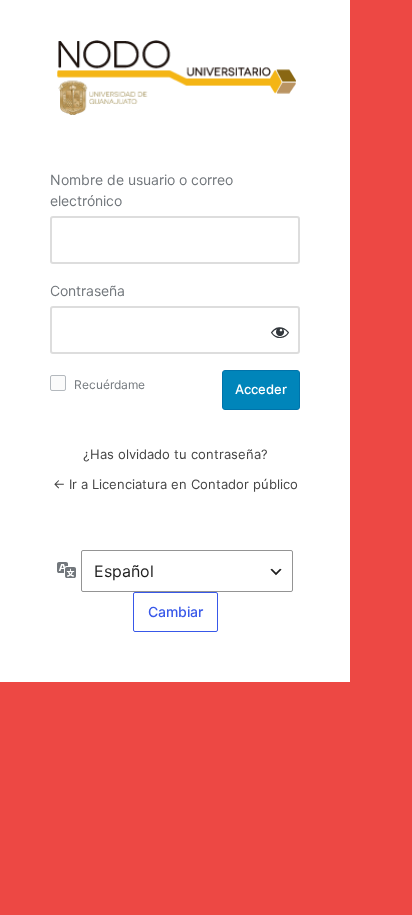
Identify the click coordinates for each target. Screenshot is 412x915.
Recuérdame (109, 384)
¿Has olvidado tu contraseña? (175, 454)
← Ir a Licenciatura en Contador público (175, 484)
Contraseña (87, 290)
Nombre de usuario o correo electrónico (141, 190)
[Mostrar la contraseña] (280, 331)
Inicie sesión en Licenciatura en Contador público (175, 79)
